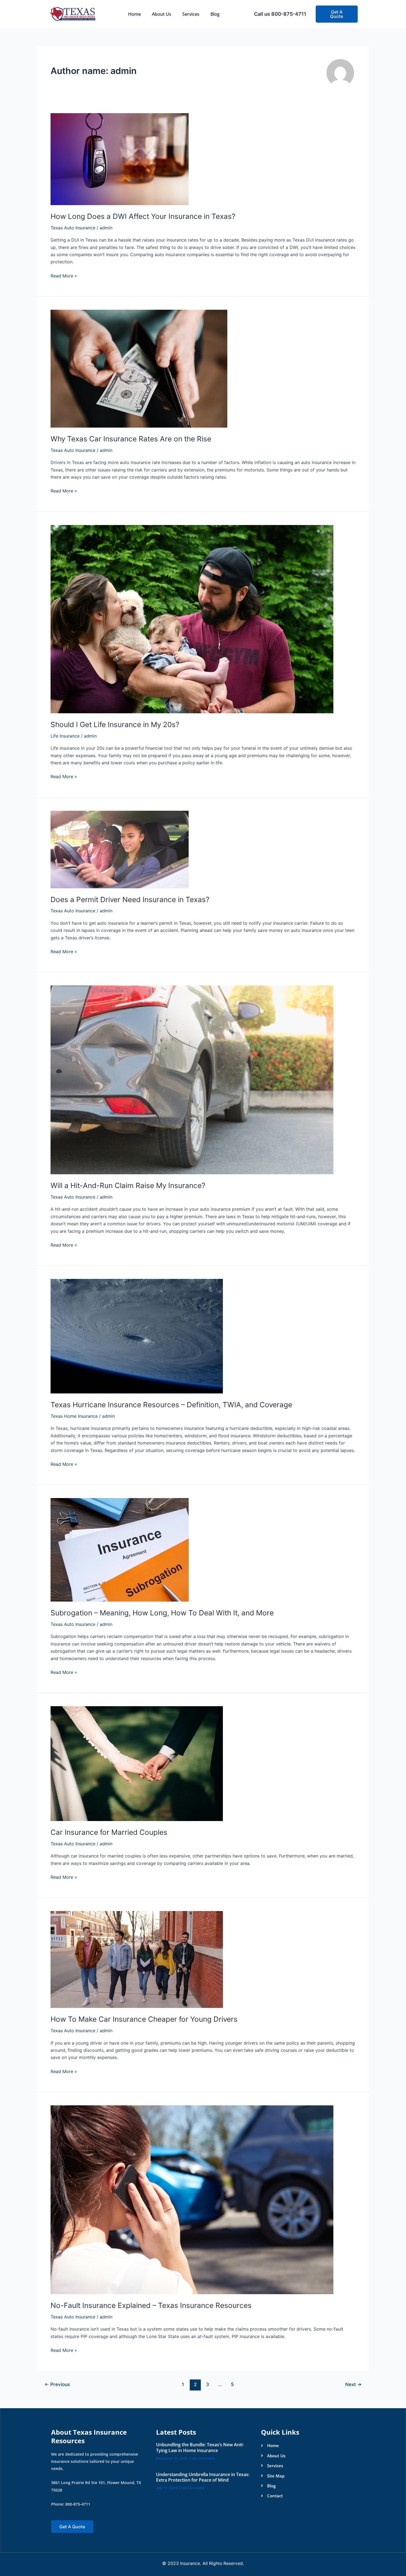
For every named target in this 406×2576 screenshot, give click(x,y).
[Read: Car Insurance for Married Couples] (137, 1763)
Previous (57, 2384)
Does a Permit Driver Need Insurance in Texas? (130, 899)
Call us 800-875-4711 (280, 14)
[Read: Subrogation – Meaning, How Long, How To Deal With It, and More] (120, 1549)
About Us (162, 14)
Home (135, 14)
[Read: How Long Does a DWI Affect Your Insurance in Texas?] (120, 159)
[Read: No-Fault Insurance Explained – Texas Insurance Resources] (192, 2199)
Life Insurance (65, 736)
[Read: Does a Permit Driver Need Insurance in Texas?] (120, 849)
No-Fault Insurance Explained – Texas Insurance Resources (151, 2305)
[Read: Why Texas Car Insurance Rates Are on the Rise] (139, 368)
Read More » (64, 275)
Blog (215, 14)
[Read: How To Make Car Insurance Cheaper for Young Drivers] (137, 1959)
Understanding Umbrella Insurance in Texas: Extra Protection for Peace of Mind (203, 2477)
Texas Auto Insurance (73, 228)
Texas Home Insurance (74, 1416)
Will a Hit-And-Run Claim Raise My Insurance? (128, 1185)
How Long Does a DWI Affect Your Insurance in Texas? (143, 216)
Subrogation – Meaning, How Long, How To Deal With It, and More (162, 1613)
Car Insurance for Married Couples (109, 1832)
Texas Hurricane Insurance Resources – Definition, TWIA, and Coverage (171, 1405)
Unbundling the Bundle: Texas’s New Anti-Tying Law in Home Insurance (200, 2448)
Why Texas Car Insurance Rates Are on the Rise (131, 439)
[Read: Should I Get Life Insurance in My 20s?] (192, 619)
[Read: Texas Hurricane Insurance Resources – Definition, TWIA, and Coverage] (137, 1336)
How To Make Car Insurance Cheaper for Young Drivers (144, 2019)
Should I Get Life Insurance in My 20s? (115, 724)
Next (353, 2384)
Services (191, 14)
